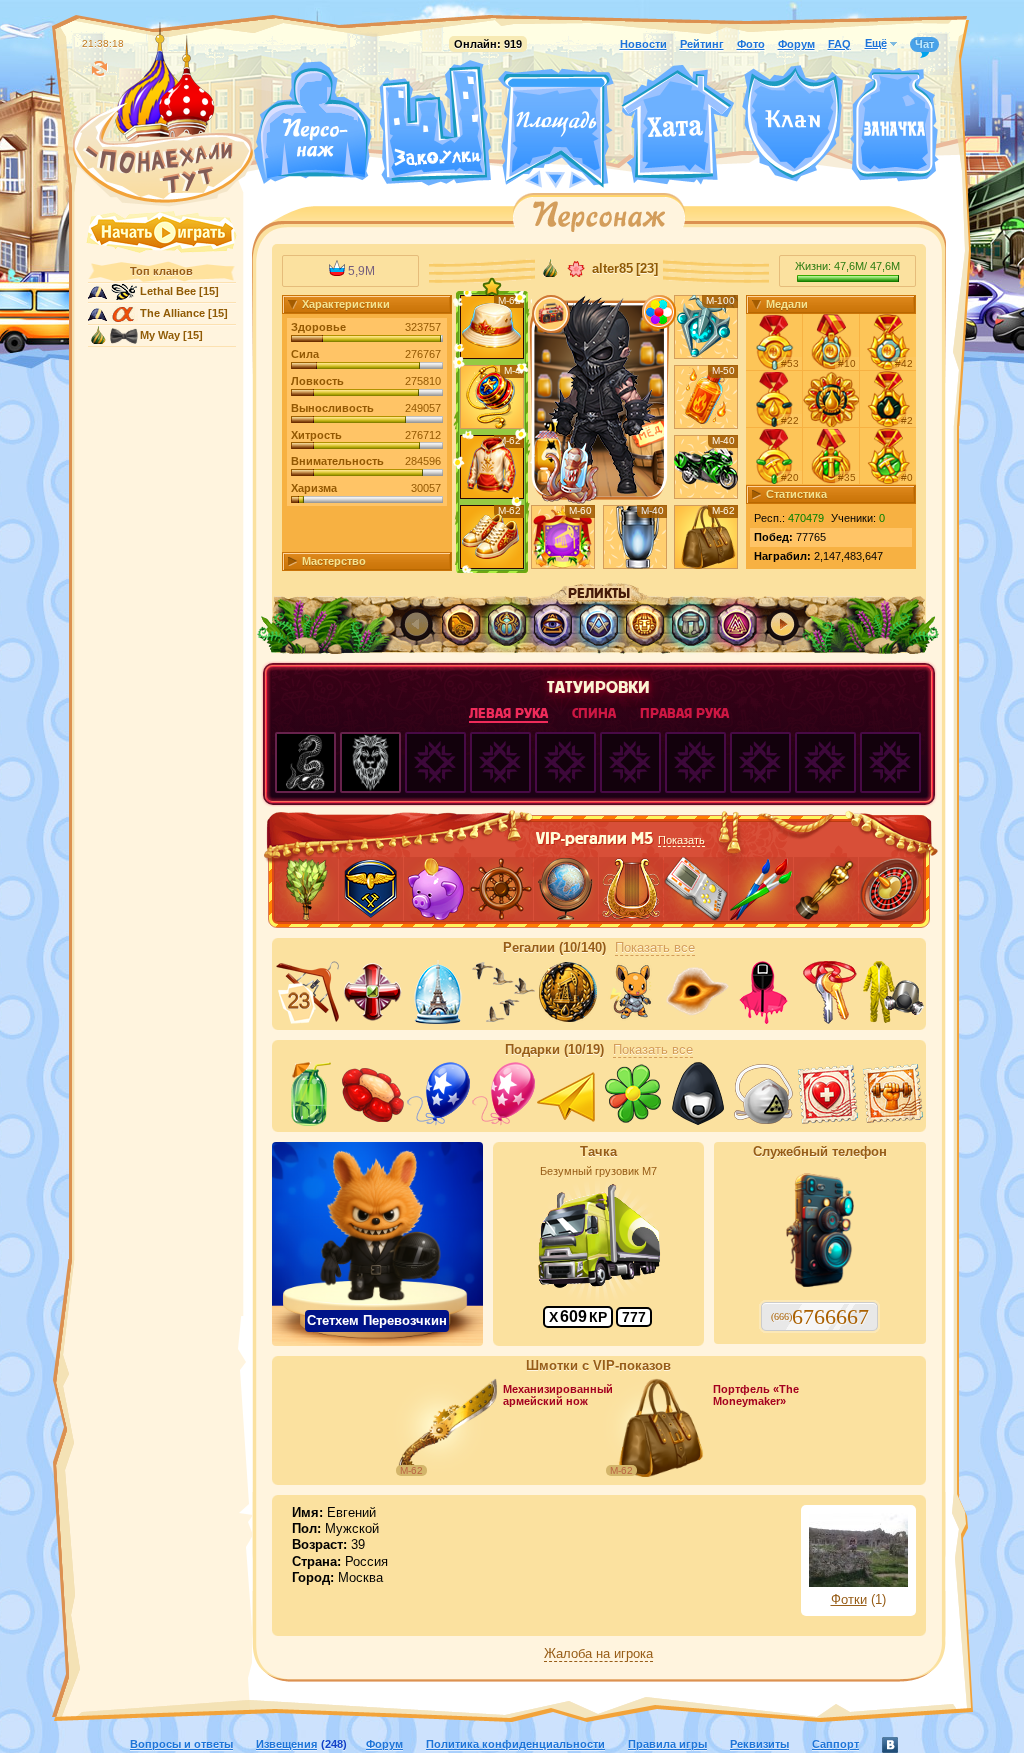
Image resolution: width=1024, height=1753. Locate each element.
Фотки (849, 1600)
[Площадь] (556, 128)
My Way (160, 335)
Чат (924, 44)
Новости (643, 44)
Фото (751, 44)
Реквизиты (759, 1744)
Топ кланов (161, 271)
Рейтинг (702, 44)
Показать (681, 840)
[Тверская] (518, 178)
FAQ (839, 44)
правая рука (684, 713)
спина (594, 713)
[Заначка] (894, 125)
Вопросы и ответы (181, 1744)
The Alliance (172, 313)
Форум (796, 44)
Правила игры (667, 1744)
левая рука (508, 713)
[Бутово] (555, 178)
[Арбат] (593, 178)
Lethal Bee (168, 291)
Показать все (655, 948)
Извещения (286, 1744)
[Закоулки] (435, 123)
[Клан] (792, 123)
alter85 (612, 269)
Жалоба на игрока (598, 1654)
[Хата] (678, 125)
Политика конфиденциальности (515, 1744)
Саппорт (835, 1744)
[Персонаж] (312, 122)
